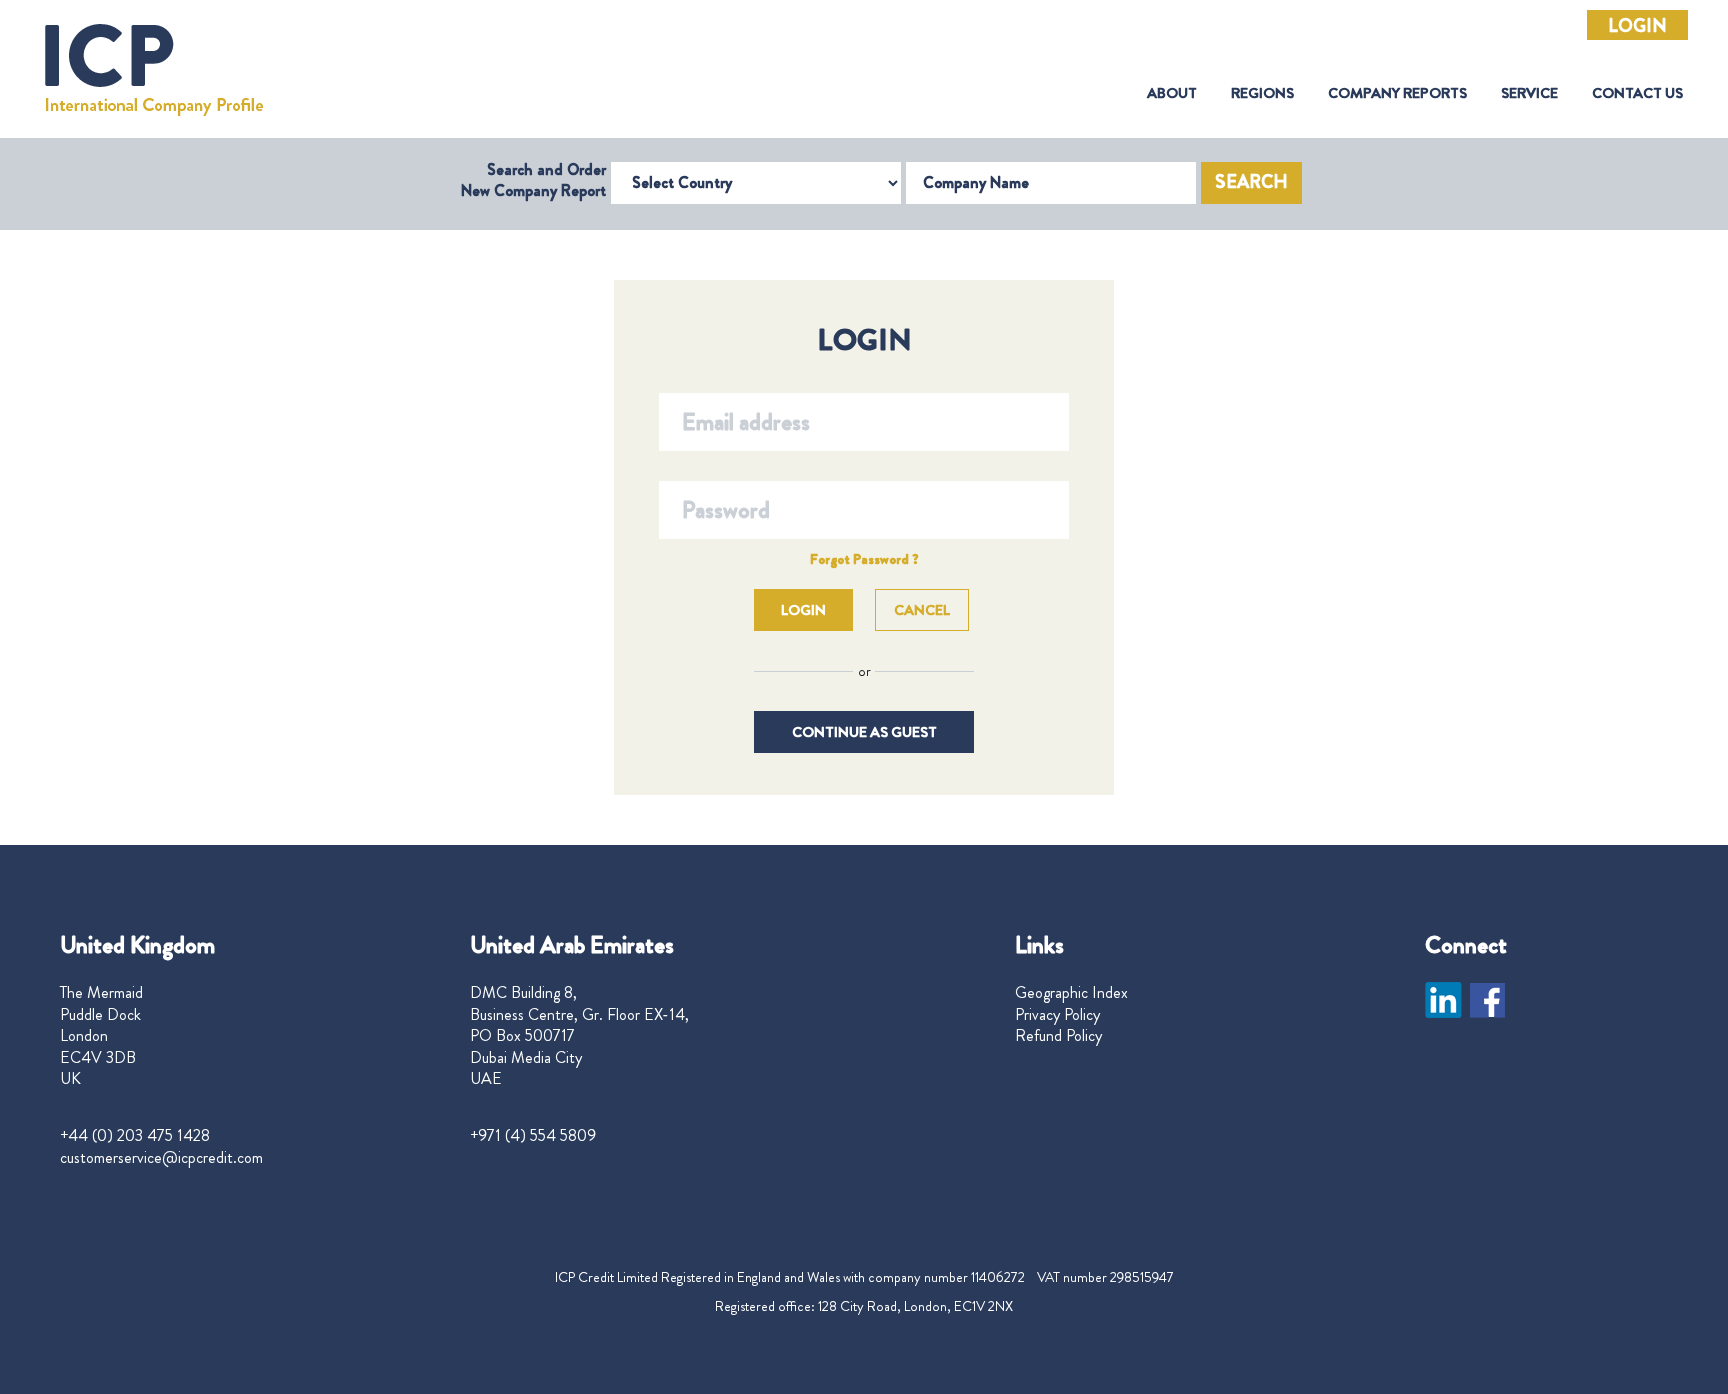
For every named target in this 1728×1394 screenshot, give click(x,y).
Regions (1262, 93)
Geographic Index (1071, 993)
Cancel (922, 610)
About (1172, 93)
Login (1637, 26)
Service (1529, 93)
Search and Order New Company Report (533, 180)
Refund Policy (1058, 1036)
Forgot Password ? (864, 559)
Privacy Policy (1057, 1015)
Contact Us (1637, 93)
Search (1251, 182)
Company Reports (1397, 93)
